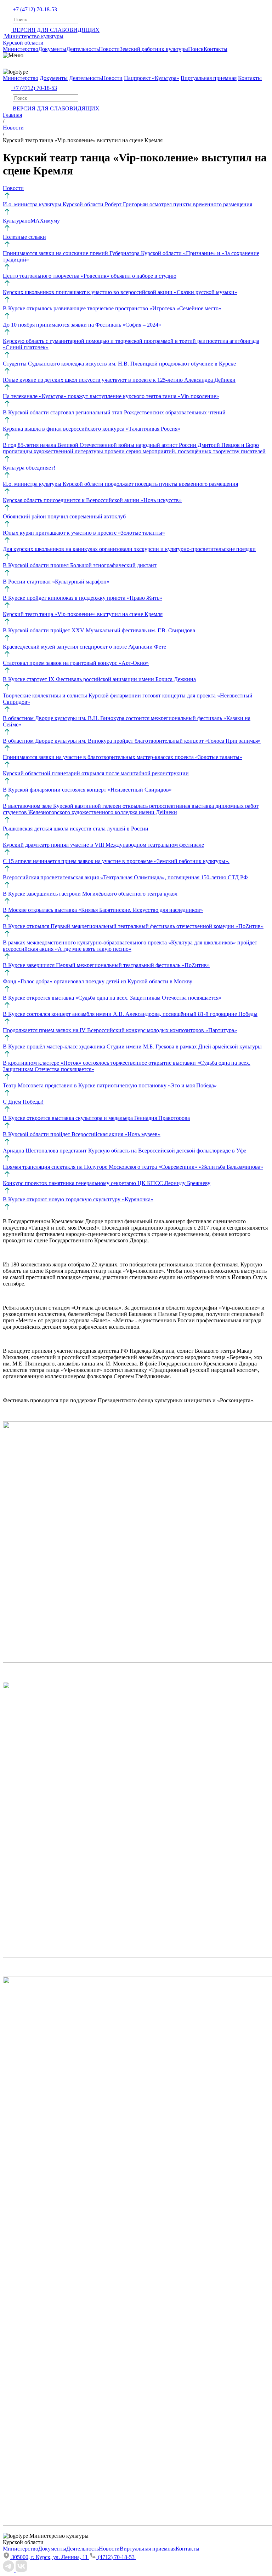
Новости (109, 49)
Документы (52, 49)
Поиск (196, 49)
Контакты (216, 49)
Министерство (21, 49)
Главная (12, 115)
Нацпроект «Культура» (152, 78)
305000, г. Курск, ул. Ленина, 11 (50, 2557)
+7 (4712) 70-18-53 (35, 9)
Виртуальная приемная (209, 78)
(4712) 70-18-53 (117, 2557)
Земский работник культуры (154, 49)
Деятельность (83, 49)
